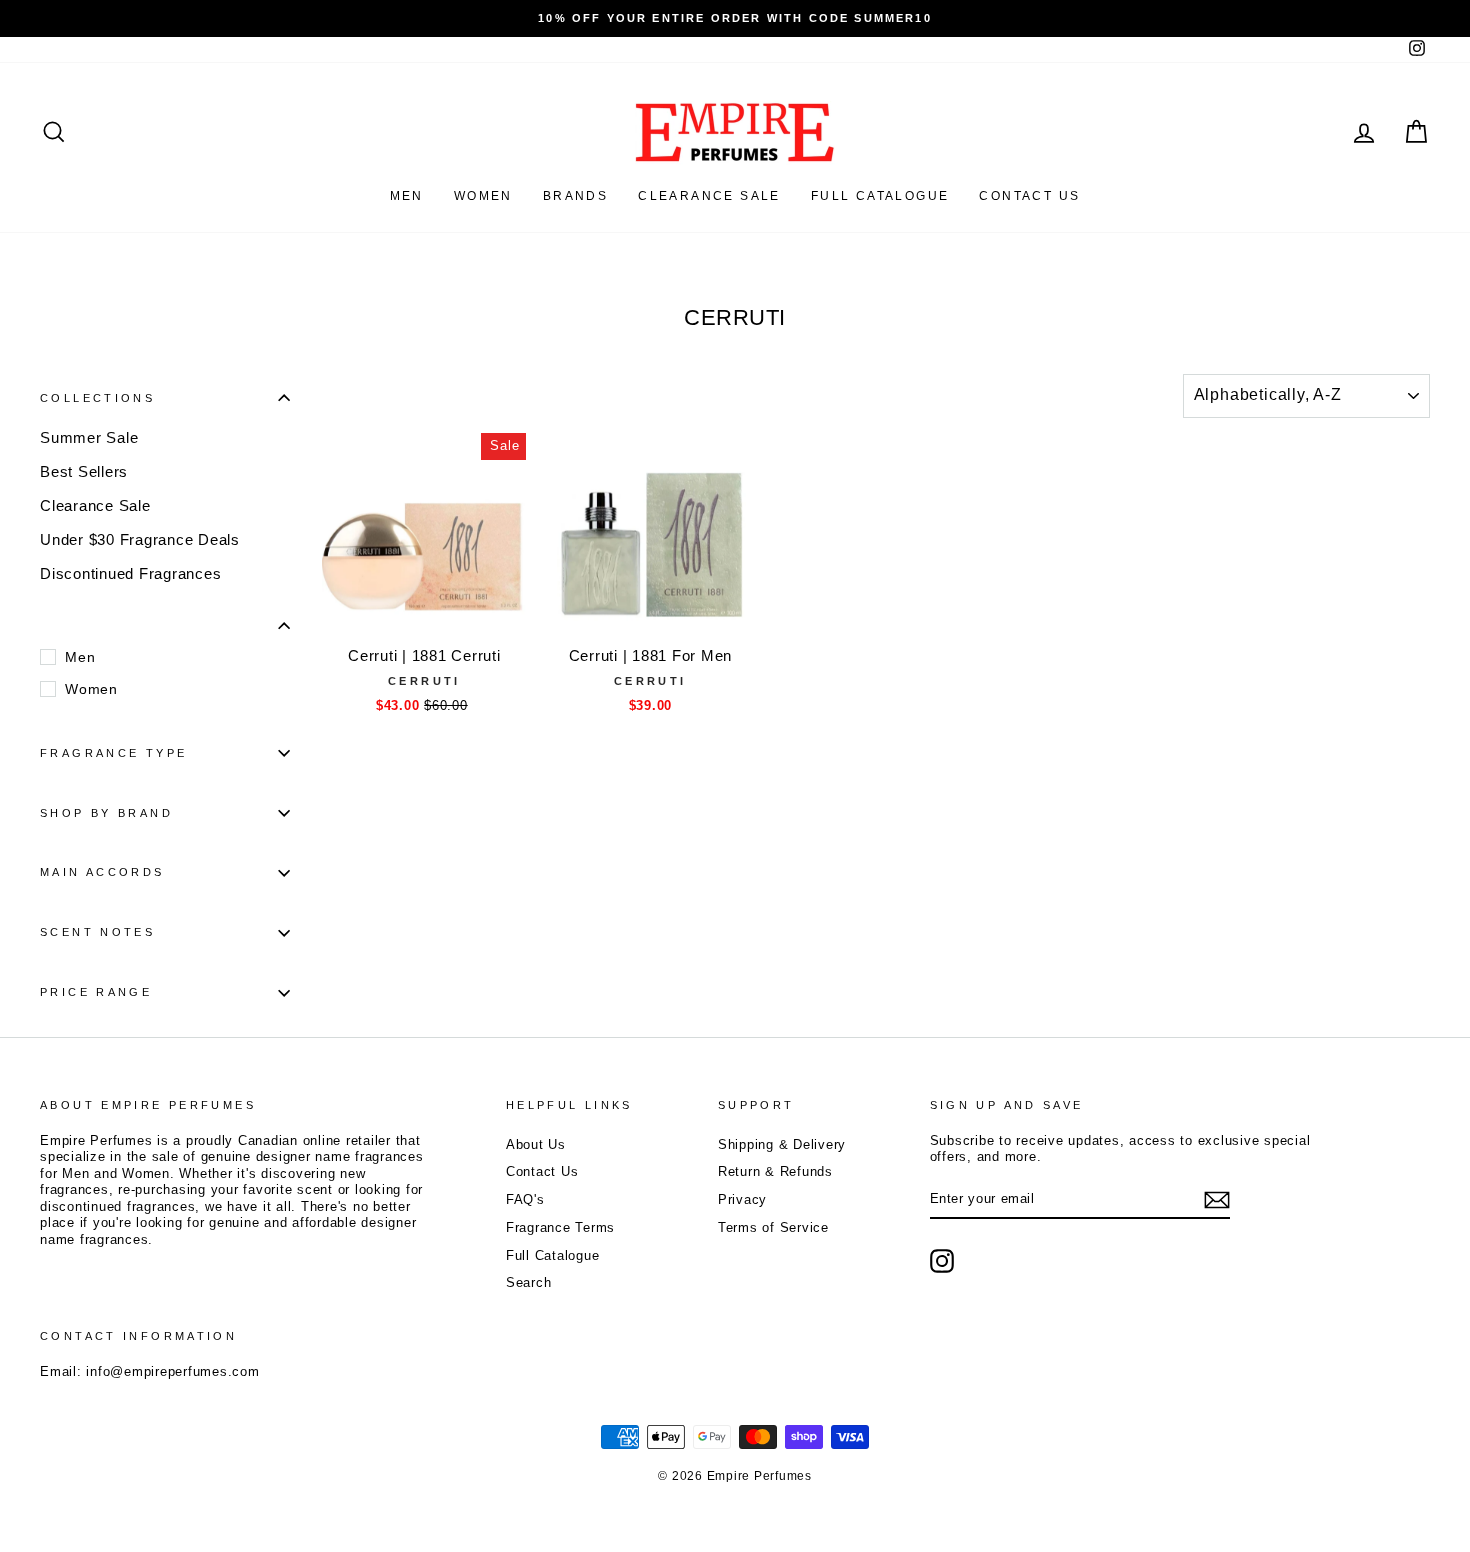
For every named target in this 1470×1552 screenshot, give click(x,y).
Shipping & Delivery (782, 1144)
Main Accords (102, 872)
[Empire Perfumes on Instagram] (942, 1261)
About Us (536, 1144)
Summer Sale (89, 437)
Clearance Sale (709, 196)
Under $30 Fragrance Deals (140, 539)
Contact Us (542, 1171)
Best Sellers (84, 471)
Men (407, 196)
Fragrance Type (113, 753)
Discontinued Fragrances (130, 573)
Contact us (1029, 196)
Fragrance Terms (560, 1227)
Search (529, 1282)
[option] (735, 18)
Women (483, 196)
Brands (575, 196)
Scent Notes (97, 932)
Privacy (742, 1199)
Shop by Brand (106, 813)
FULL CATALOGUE (880, 196)
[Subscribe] (1217, 1200)
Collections (97, 398)
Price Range (96, 992)
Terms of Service (773, 1227)
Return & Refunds (775, 1171)
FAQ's (525, 1199)
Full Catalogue (553, 1255)
